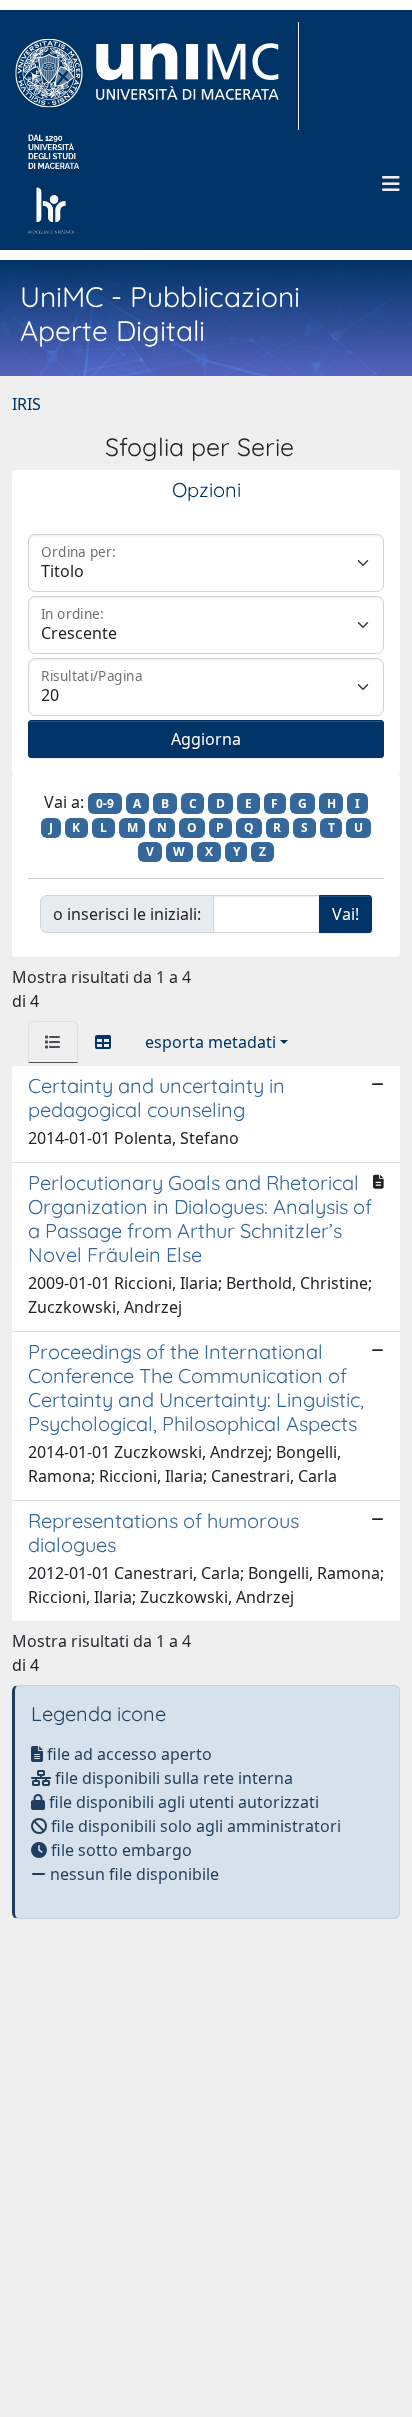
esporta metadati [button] (210, 1042)
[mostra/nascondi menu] (391, 184)
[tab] (53, 1042)
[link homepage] (155, 76)
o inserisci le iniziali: (127, 914)
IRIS (26, 404)
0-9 (105, 803)
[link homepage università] (53, 184)
